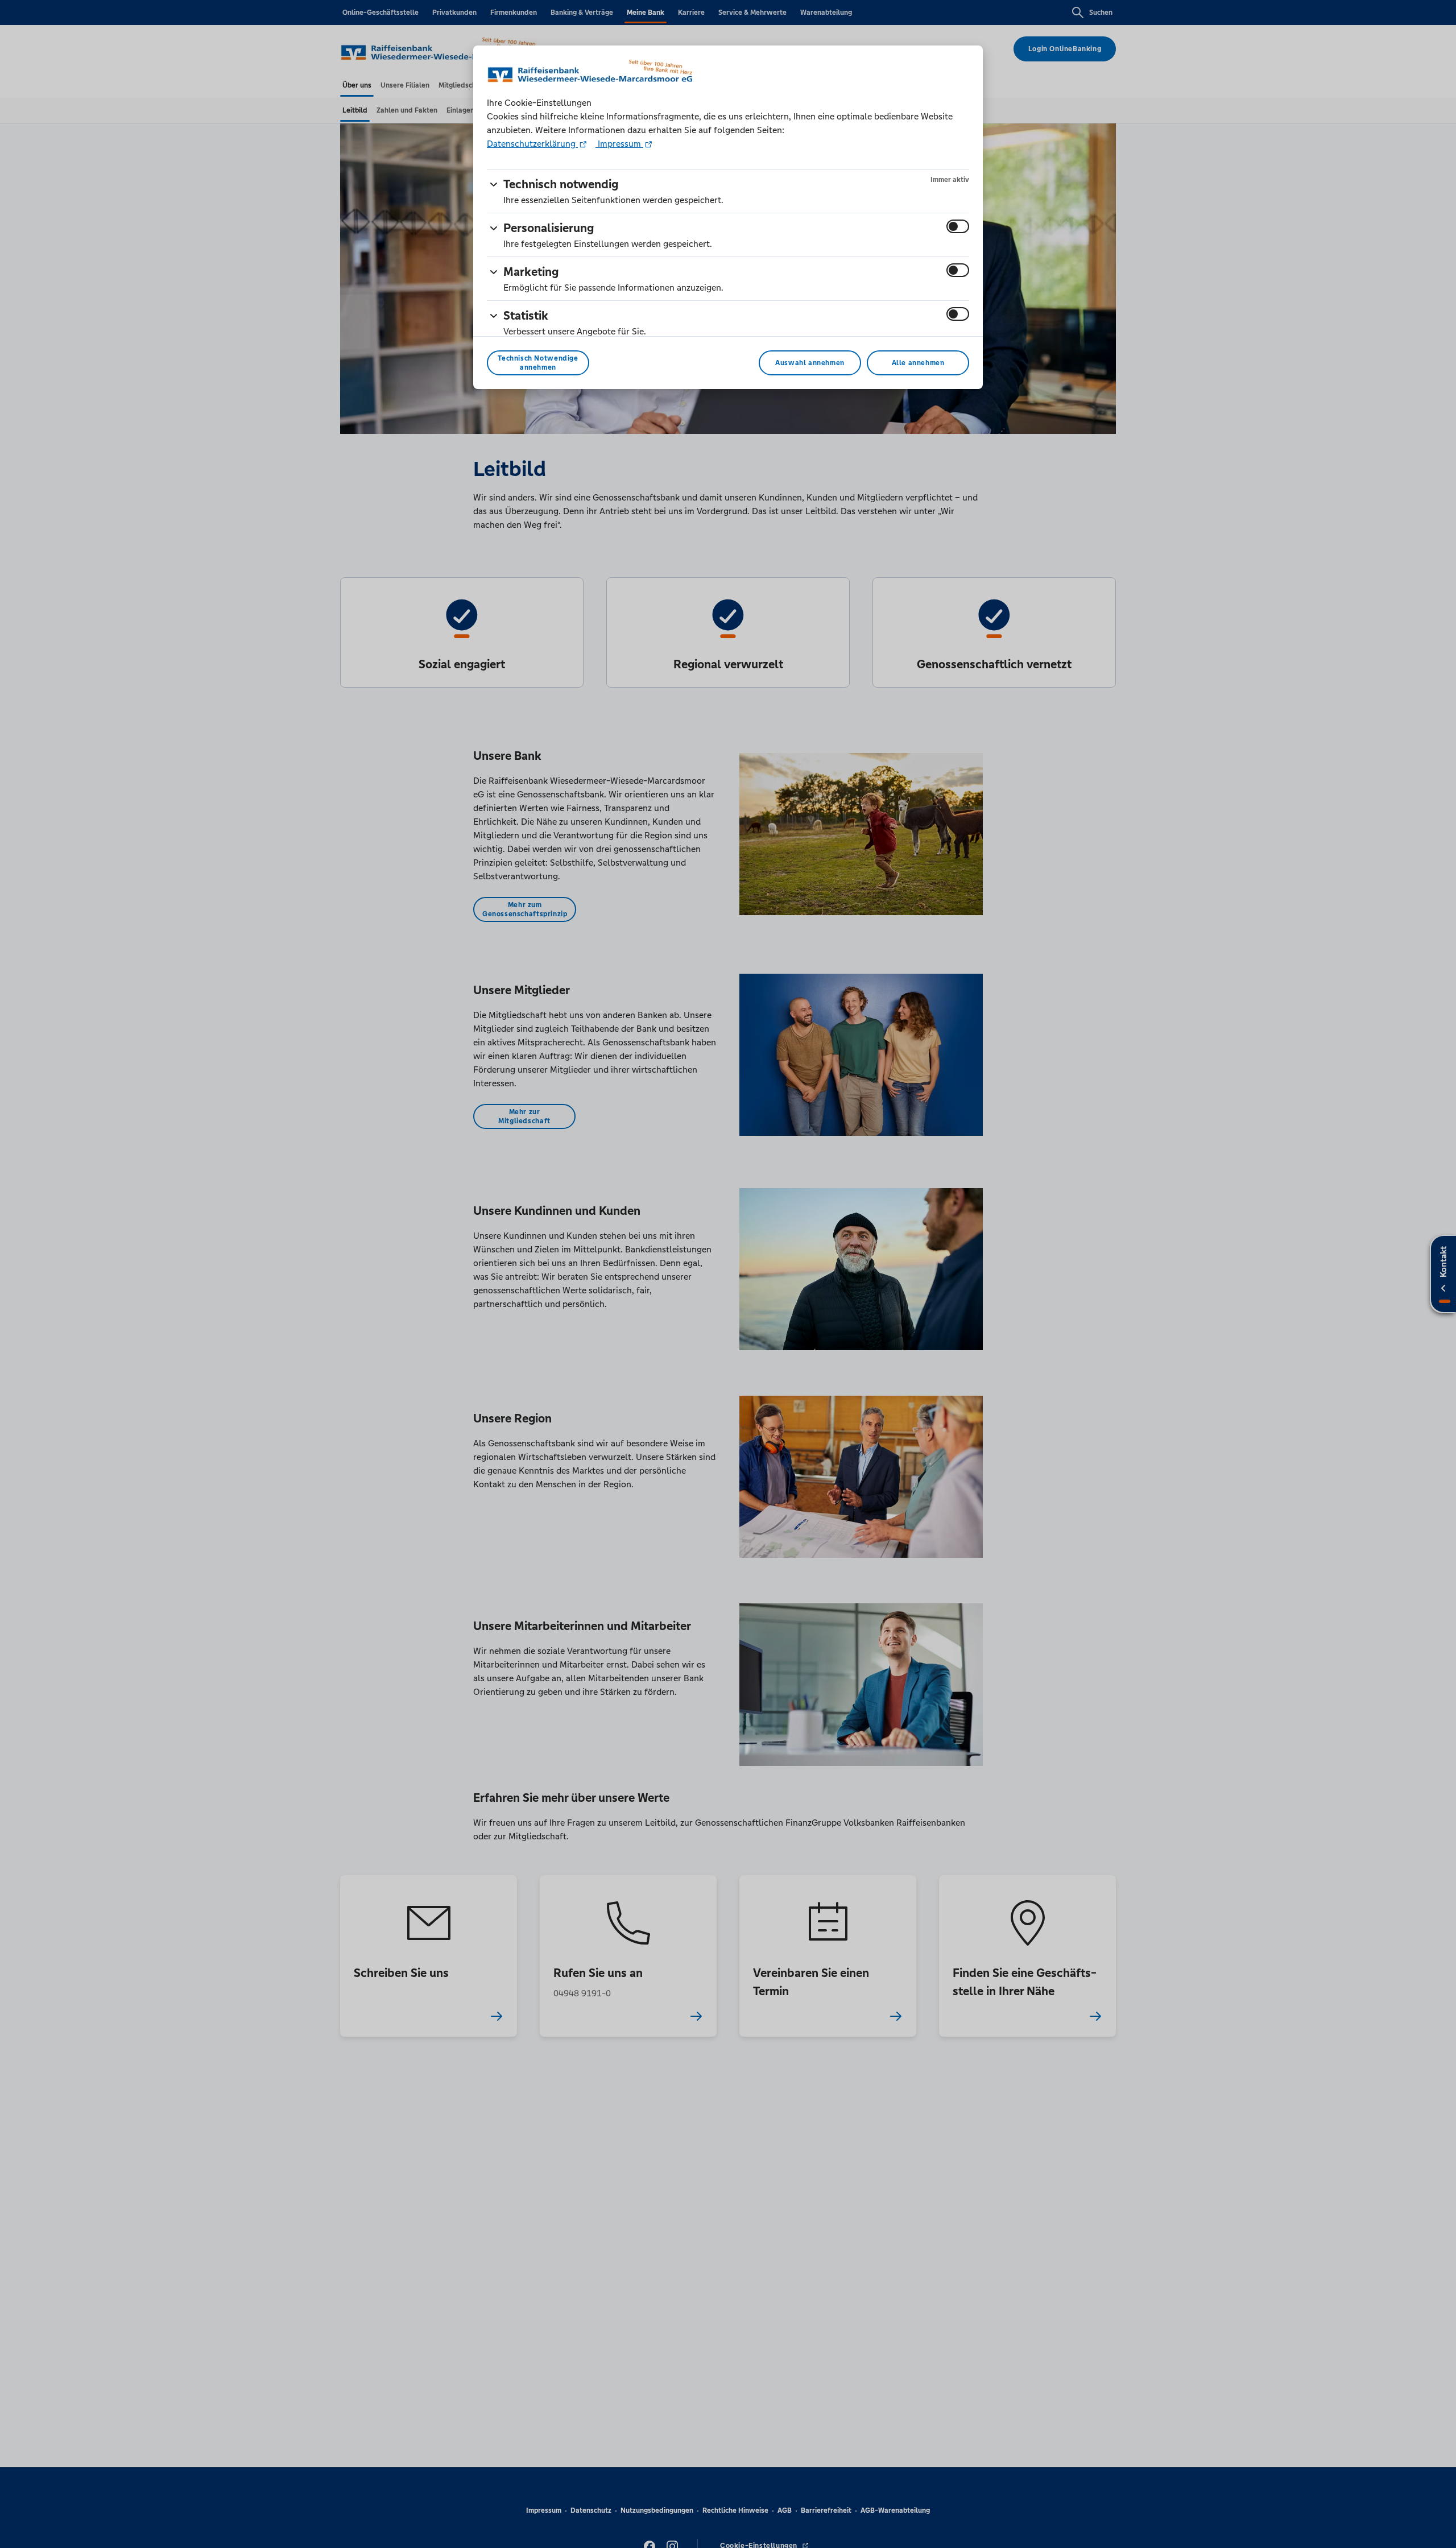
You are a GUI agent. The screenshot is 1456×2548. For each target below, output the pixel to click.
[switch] (958, 226)
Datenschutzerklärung (532, 144)
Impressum (619, 144)
